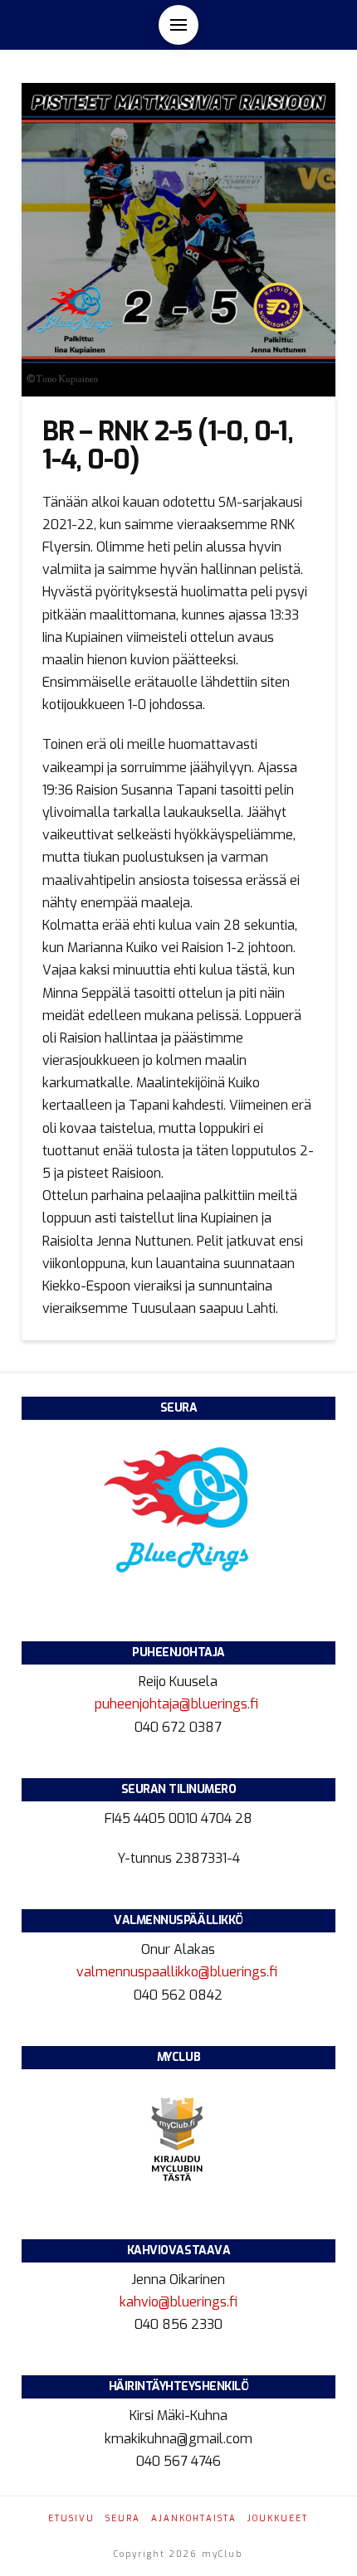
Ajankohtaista (194, 2518)
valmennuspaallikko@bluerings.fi (178, 1972)
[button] (178, 25)
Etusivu (71, 2518)
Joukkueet (278, 2518)
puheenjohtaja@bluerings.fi (178, 1704)
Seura (123, 2518)
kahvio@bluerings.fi (178, 2302)
